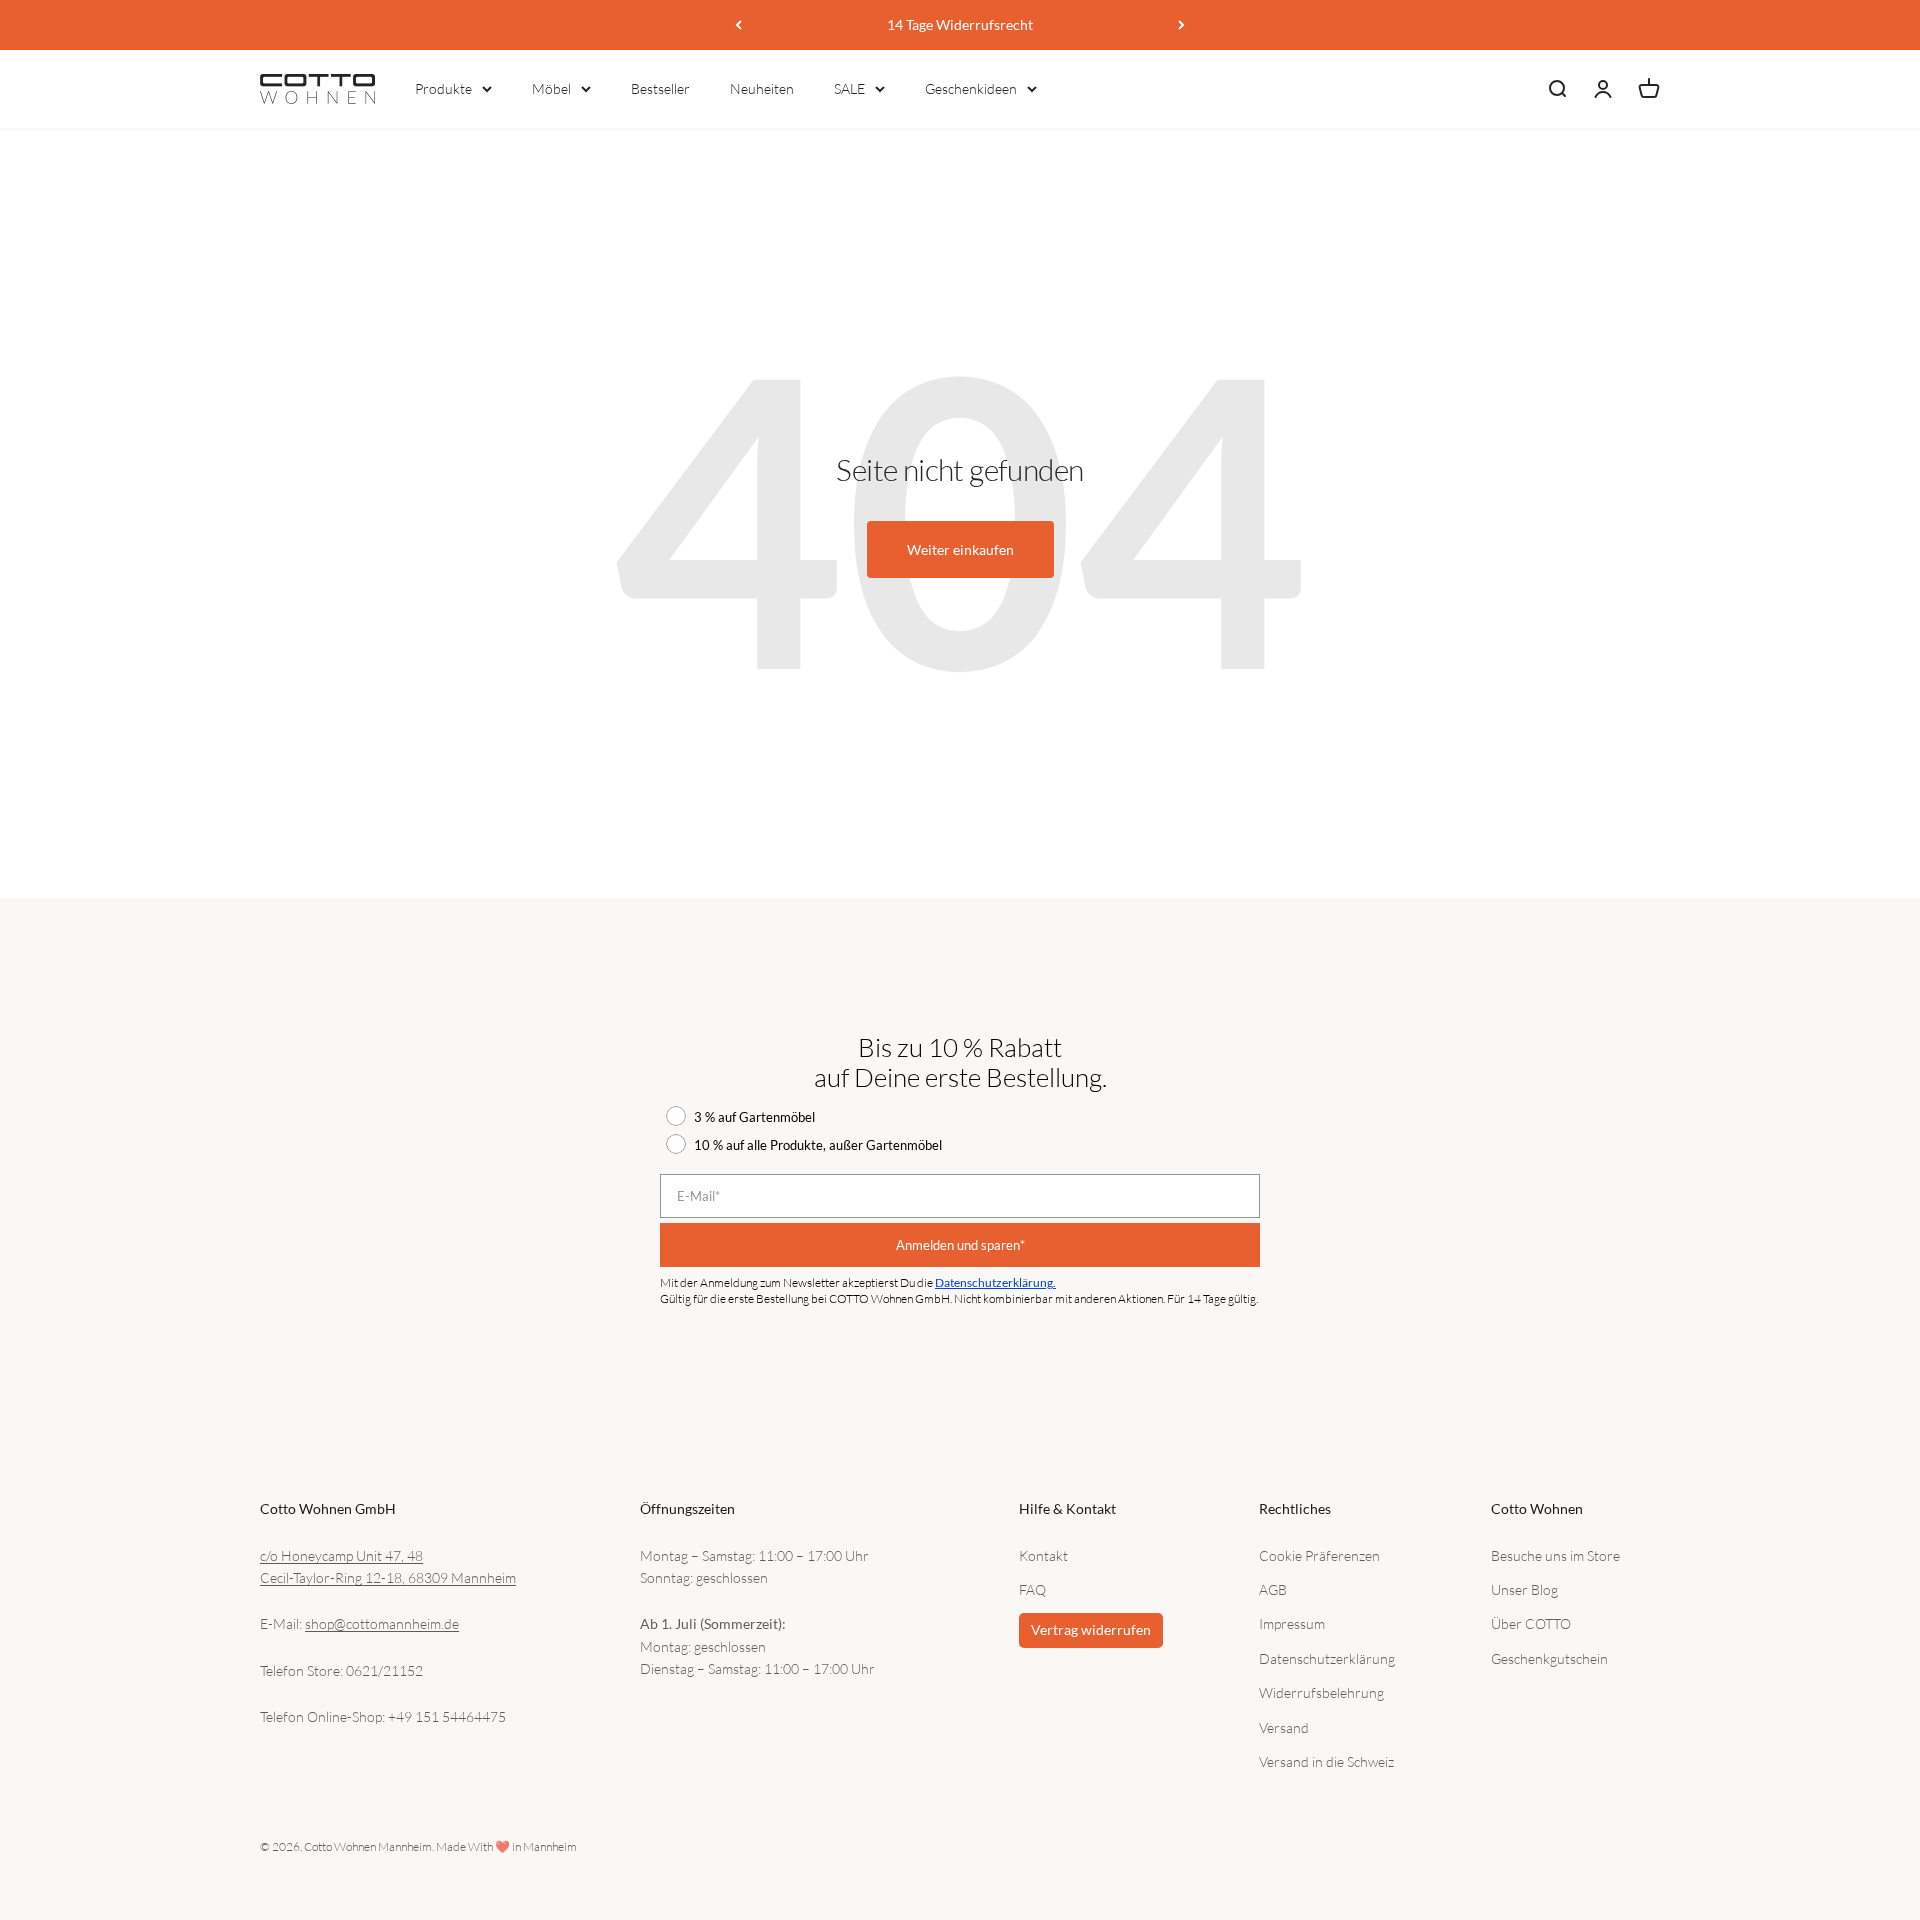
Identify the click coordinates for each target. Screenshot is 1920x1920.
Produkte (443, 88)
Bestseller (660, 88)
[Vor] (1181, 25)
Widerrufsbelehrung (1321, 1692)
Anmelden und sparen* (960, 1245)
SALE (849, 88)
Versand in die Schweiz (1326, 1761)
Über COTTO (1531, 1623)
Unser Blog (1524, 1589)
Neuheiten (762, 88)
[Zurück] (738, 25)
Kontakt (1043, 1555)
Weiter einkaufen (960, 549)
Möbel (551, 88)
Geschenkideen (971, 88)
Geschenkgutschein (1549, 1658)
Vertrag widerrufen (1091, 1629)
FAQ (1032, 1589)
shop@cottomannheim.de (382, 1623)
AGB (1273, 1589)
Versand (1284, 1727)
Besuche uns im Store (1555, 1555)
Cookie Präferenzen (1319, 1555)
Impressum (1292, 1623)
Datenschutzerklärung (1327, 1658)
